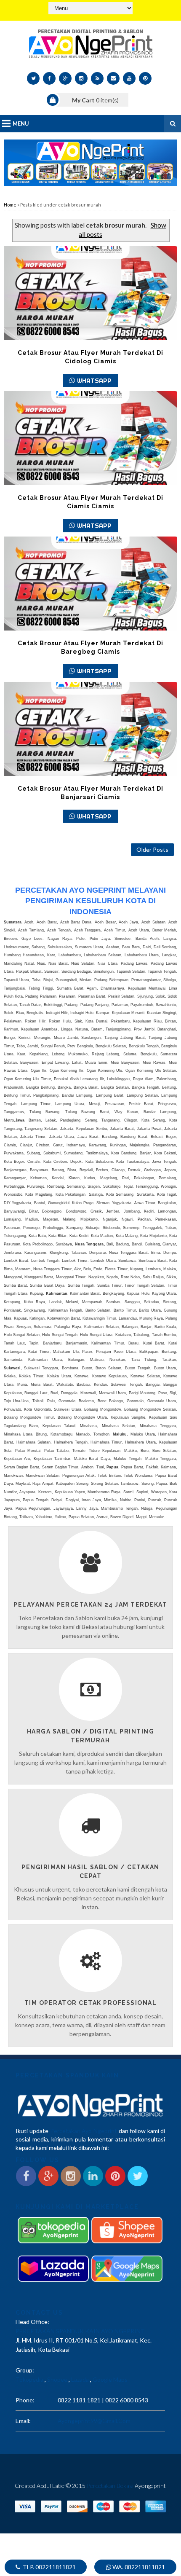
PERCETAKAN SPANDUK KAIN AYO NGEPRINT (80, 2331)
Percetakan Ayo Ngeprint (84, 2131)
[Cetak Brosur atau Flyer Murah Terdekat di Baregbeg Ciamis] (91, 584)
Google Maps (110, 2379)
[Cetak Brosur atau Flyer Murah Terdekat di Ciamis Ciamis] (91, 438)
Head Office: (32, 2322)
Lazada (80, 2379)
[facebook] (49, 78)
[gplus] (65, 78)
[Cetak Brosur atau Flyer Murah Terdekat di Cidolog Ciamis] (91, 293)
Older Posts (152, 849)
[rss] (97, 78)
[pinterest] (145, 78)
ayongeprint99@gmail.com (94, 2421)
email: (23, 2421)
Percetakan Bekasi (110, 2486)
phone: (25, 2400)
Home (10, 205)
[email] (113, 78)
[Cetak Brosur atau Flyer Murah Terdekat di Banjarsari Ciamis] (91, 729)
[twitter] (33, 78)
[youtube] (129, 78)
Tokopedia (29, 2379)
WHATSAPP (94, 380)
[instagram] (81, 78)
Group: (25, 2370)
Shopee (57, 2379)
